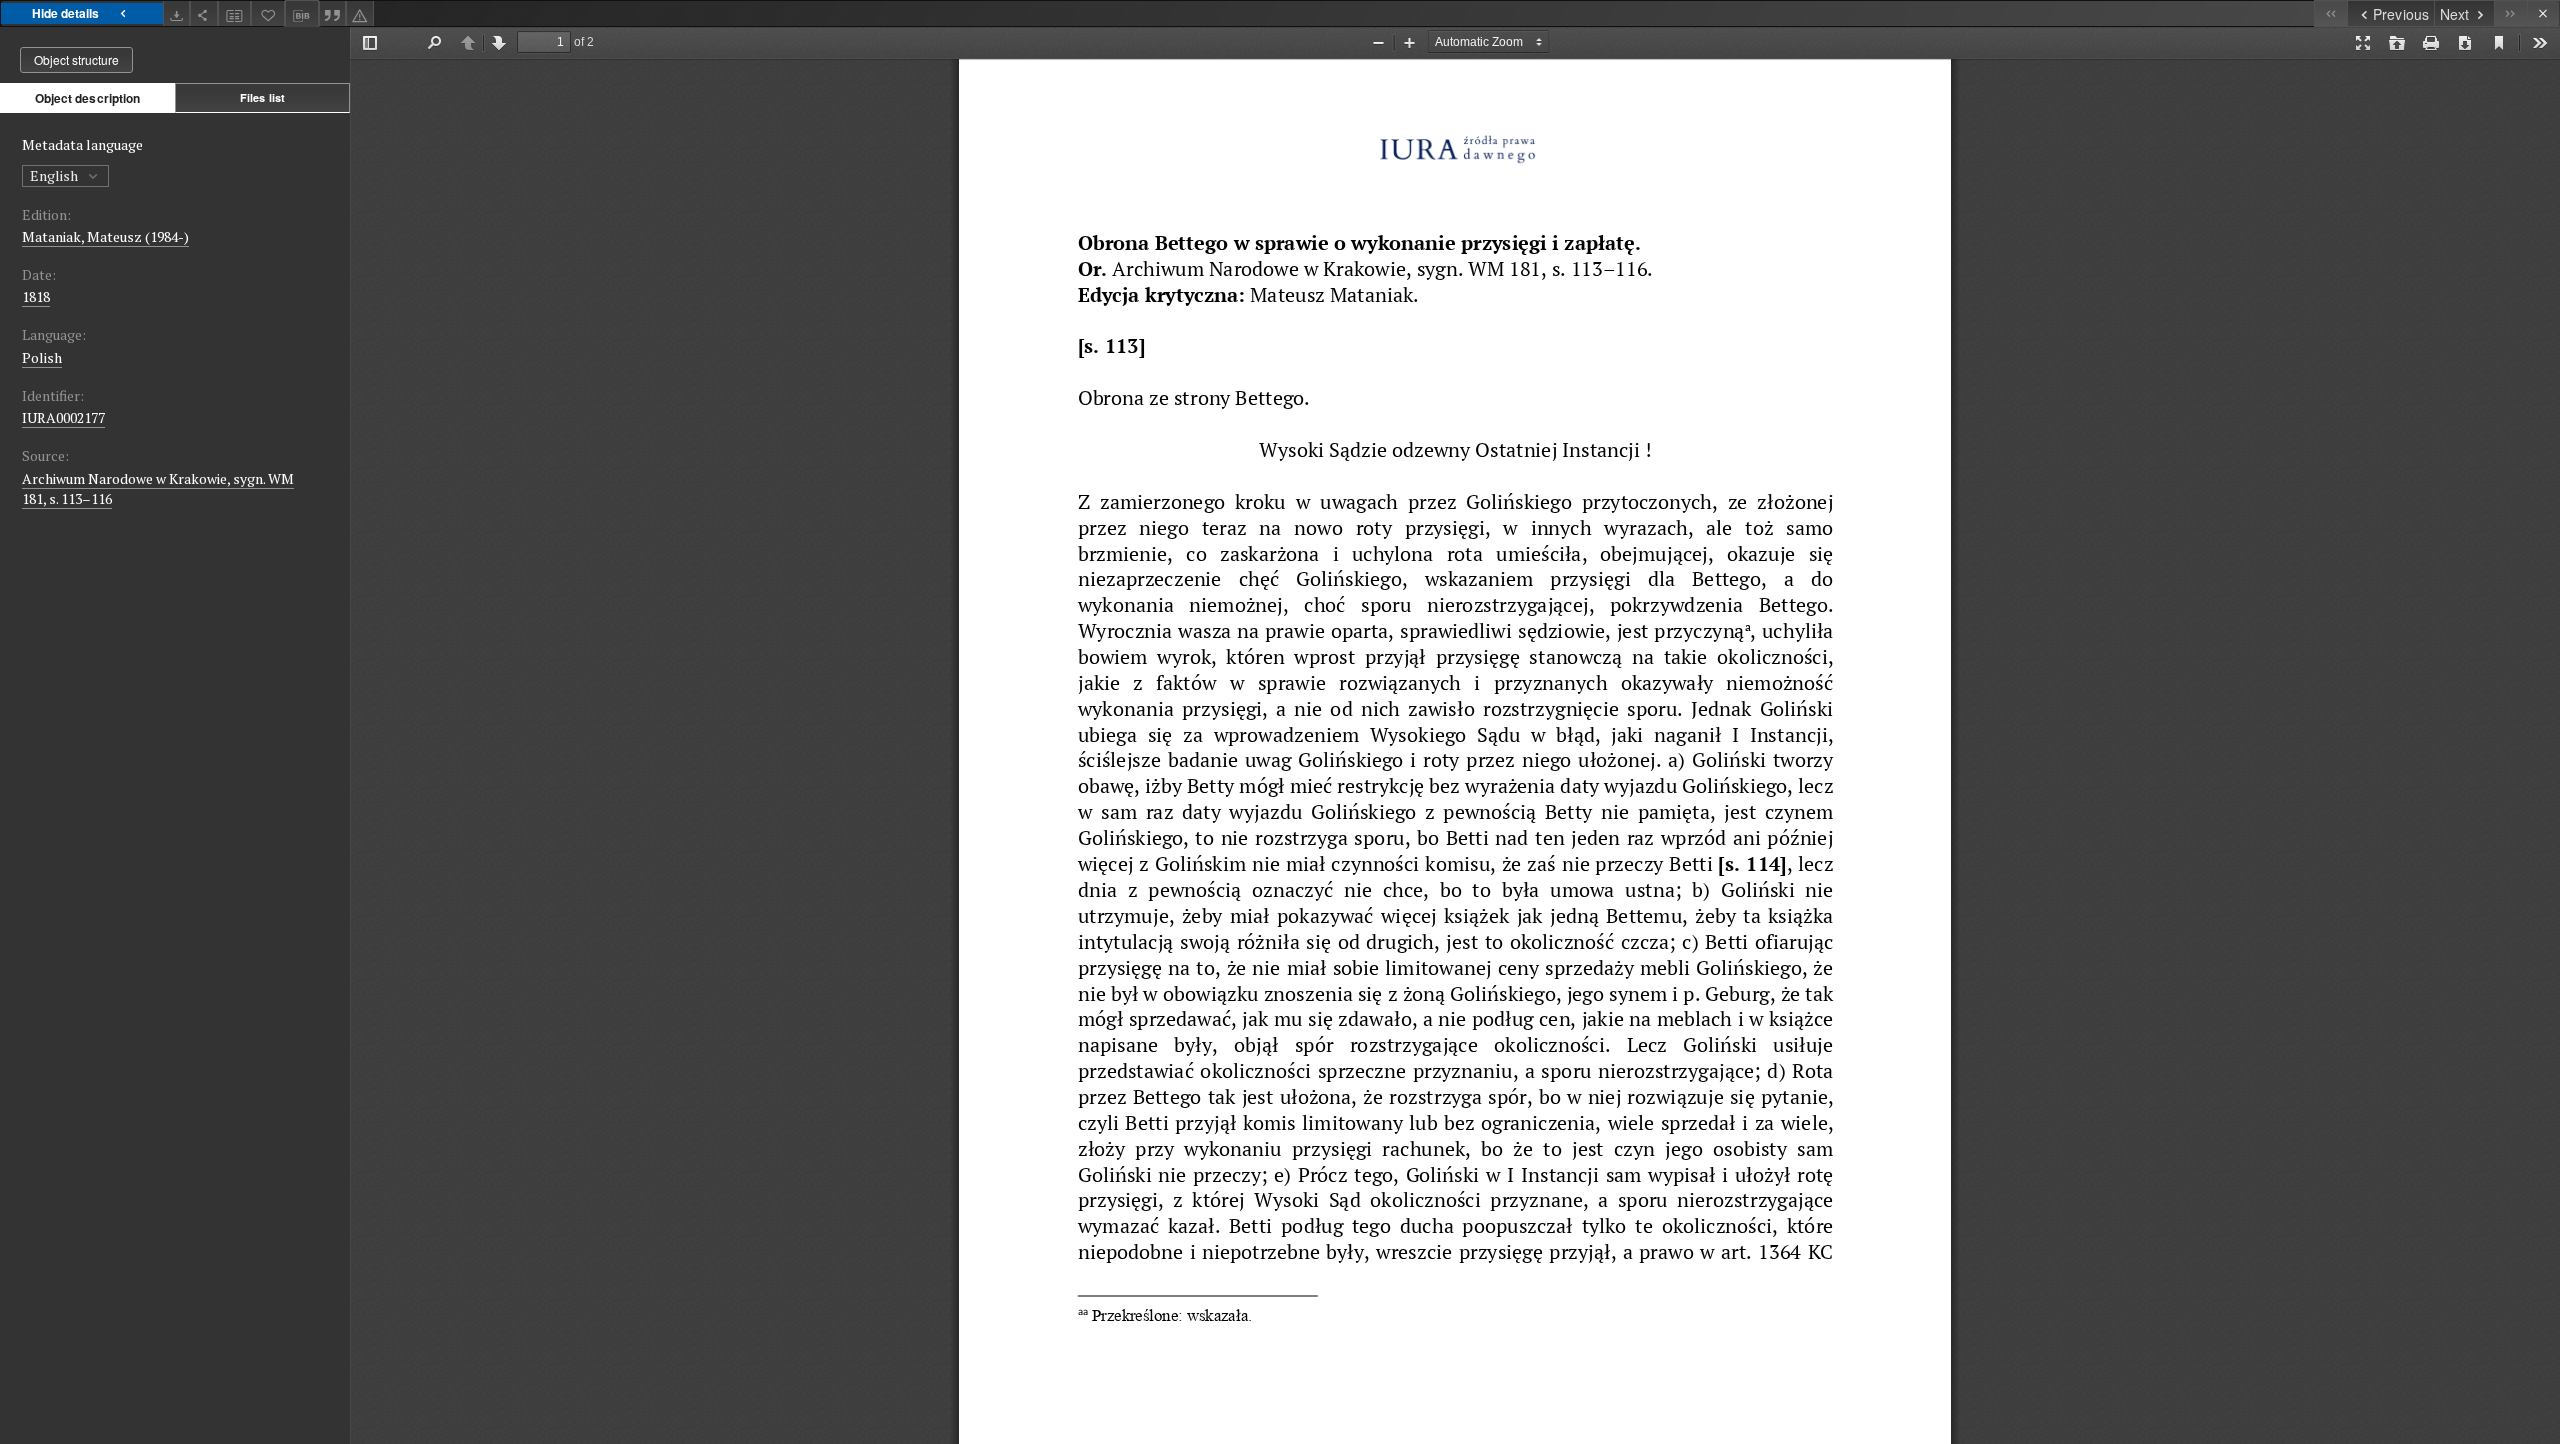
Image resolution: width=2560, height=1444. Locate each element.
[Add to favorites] (268, 13)
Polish (42, 357)
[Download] (177, 13)
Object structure (76, 59)
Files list (262, 97)
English (55, 175)
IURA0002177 (63, 417)
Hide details (65, 13)
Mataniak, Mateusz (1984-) (105, 236)
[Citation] (333, 13)
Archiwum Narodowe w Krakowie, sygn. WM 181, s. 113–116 (158, 488)
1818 (36, 296)
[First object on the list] (2330, 13)
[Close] (2543, 13)
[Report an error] (360, 13)
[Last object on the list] (2510, 13)
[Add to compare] (235, 13)
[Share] (204, 13)
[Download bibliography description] (302, 14)
